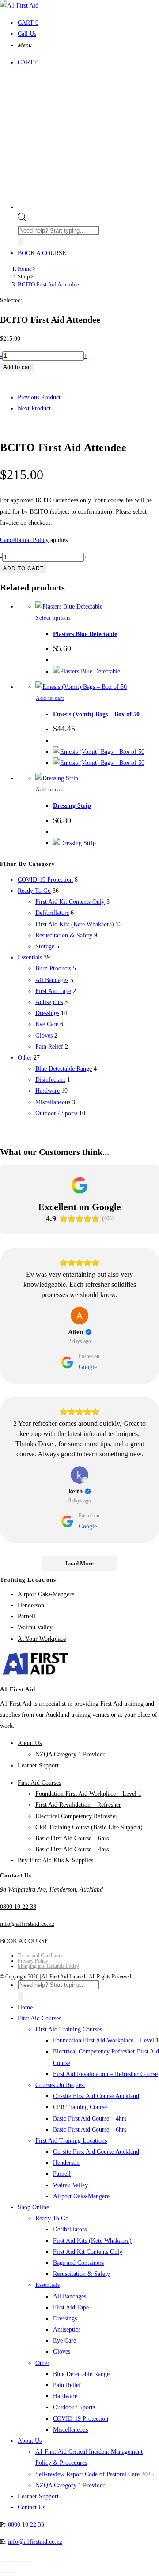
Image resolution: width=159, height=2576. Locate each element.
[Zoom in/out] (3, 2561)
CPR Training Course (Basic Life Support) (89, 1827)
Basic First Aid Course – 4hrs (72, 1849)
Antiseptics (49, 1002)
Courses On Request (60, 2085)
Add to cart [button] (50, 698)
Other (25, 1058)
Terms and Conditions (41, 1956)
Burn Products (53, 968)
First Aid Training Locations (71, 2141)
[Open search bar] (22, 220)
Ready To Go (34, 891)
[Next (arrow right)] (11, 2572)
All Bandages (52, 980)
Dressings (47, 1013)
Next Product (34, 408)
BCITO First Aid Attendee (48, 284)
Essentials (30, 957)
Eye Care (47, 1024)
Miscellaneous (53, 1102)
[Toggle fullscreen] (11, 2561)
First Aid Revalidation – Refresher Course (105, 2074)
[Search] (21, 242)
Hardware (47, 1091)
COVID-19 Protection (45, 880)
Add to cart (17, 367)
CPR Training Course (80, 2107)
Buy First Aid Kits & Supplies (55, 1860)
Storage (45, 946)
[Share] (19, 2561)
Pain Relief (49, 1047)
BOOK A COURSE (42, 253)
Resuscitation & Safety (64, 935)
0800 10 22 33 (18, 1907)
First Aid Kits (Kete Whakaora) (75, 924)
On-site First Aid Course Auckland (96, 2096)
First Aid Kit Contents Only (70, 902)
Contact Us (31, 2507)
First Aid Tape (53, 991)
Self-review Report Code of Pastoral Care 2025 (95, 2474)
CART (28, 23)
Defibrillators (52, 913)
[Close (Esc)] (27, 2561)
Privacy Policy (33, 1961)
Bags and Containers (78, 2263)
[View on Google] (79, 1316)
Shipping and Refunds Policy (48, 1966)
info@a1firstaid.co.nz (27, 1924)
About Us (30, 1743)
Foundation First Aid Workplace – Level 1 (88, 1794)
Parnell (26, 1616)
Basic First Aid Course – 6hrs (72, 1838)
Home (25, 2007)
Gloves (44, 1036)
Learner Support (38, 1766)
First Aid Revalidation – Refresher (78, 1805)
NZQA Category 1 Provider (70, 1754)
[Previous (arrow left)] (3, 2572)
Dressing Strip (72, 806)
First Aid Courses (39, 1783)
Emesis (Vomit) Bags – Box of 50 (96, 714)
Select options (53, 618)
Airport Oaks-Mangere (46, 1594)
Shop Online (33, 2207)
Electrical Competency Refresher (76, 1816)
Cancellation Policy (24, 540)
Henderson (31, 1605)
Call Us (27, 34)
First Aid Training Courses (69, 2029)
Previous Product (39, 397)
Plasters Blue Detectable (85, 634)
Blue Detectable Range (64, 1069)
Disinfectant (50, 1080)
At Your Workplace (42, 1639)
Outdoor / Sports (56, 1113)
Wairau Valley (35, 1627)
